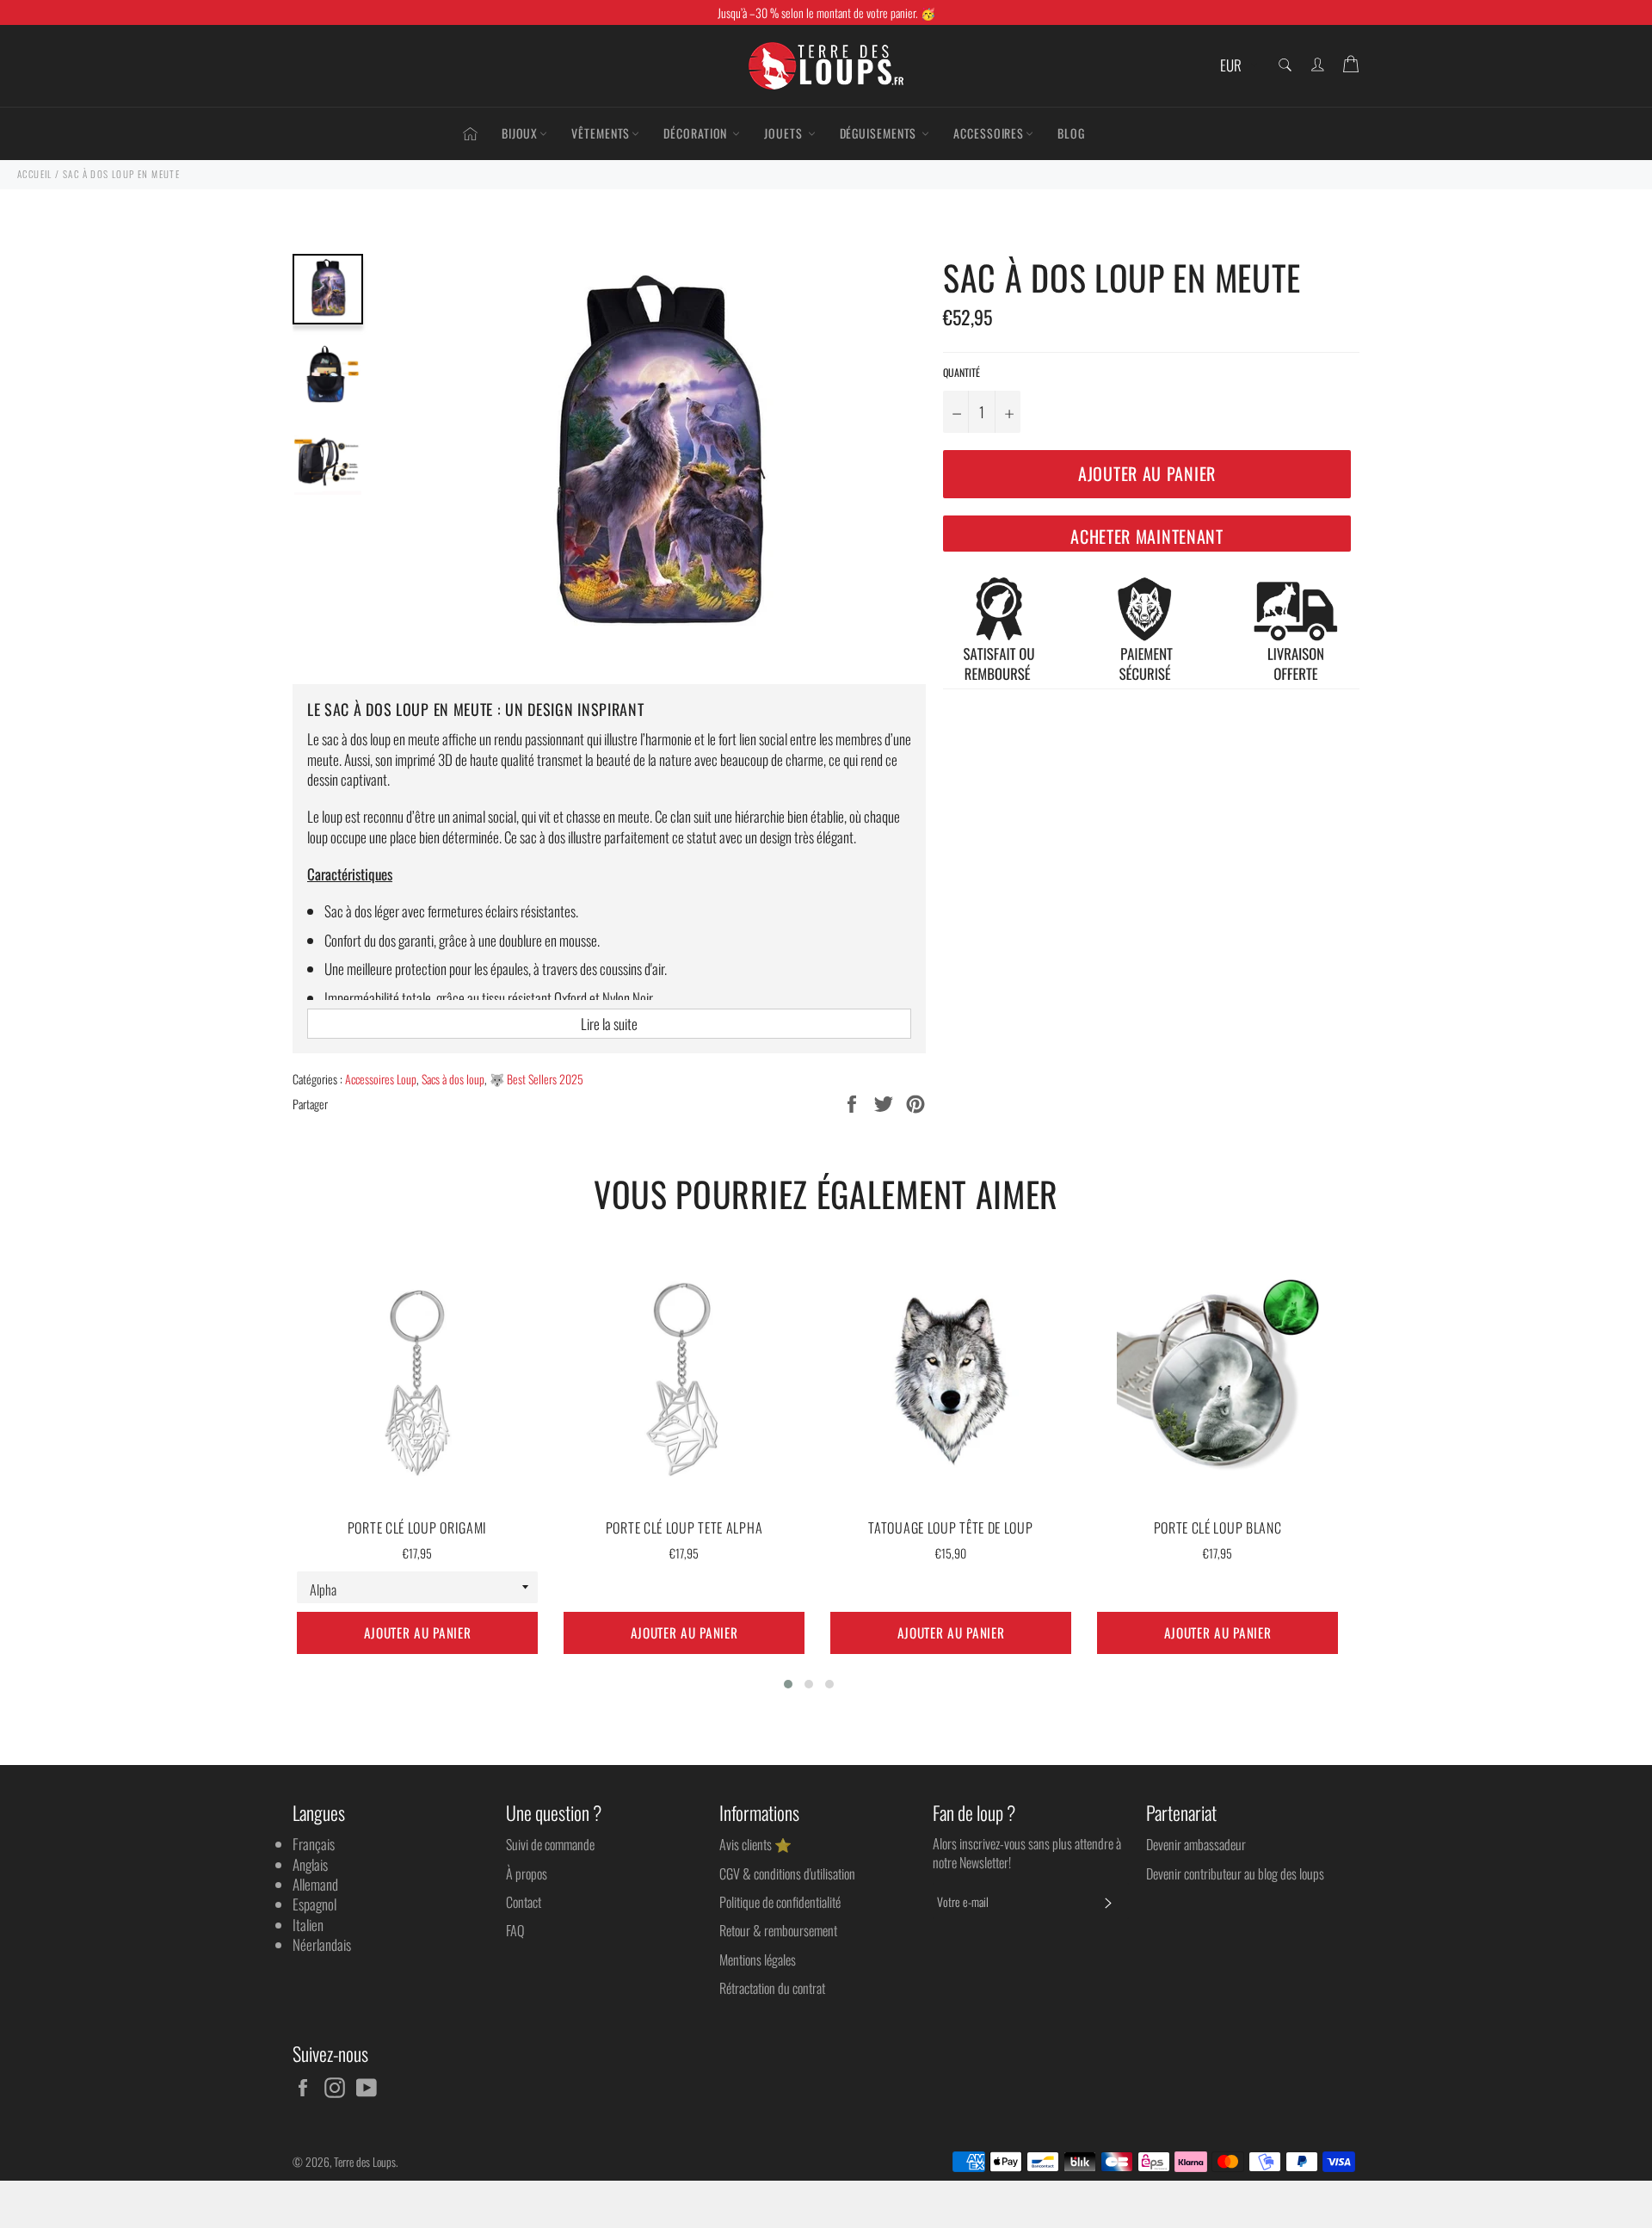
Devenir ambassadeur (1196, 1844)
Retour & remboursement (778, 1930)
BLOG (1071, 133)
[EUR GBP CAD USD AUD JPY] (1237, 66)
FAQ (515, 1930)
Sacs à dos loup (453, 1079)
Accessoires (989, 133)
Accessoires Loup (381, 1079)
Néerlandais (322, 1944)
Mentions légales (758, 1960)
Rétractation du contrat (772, 1988)
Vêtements (601, 133)
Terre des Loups (365, 2162)
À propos (527, 1873)
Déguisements (880, 133)
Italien (308, 1925)
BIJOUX (520, 133)
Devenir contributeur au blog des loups (1235, 1873)
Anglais (310, 1864)
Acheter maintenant (1147, 536)
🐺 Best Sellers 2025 (536, 1079)
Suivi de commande (550, 1844)
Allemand (315, 1884)
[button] (788, 1684)
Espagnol (314, 1904)
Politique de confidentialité (780, 1902)
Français (314, 1844)
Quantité (962, 373)
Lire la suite (609, 1024)
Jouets (785, 133)
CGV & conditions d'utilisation (787, 1873)
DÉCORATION (697, 133)
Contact (524, 1902)
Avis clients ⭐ (755, 1844)
